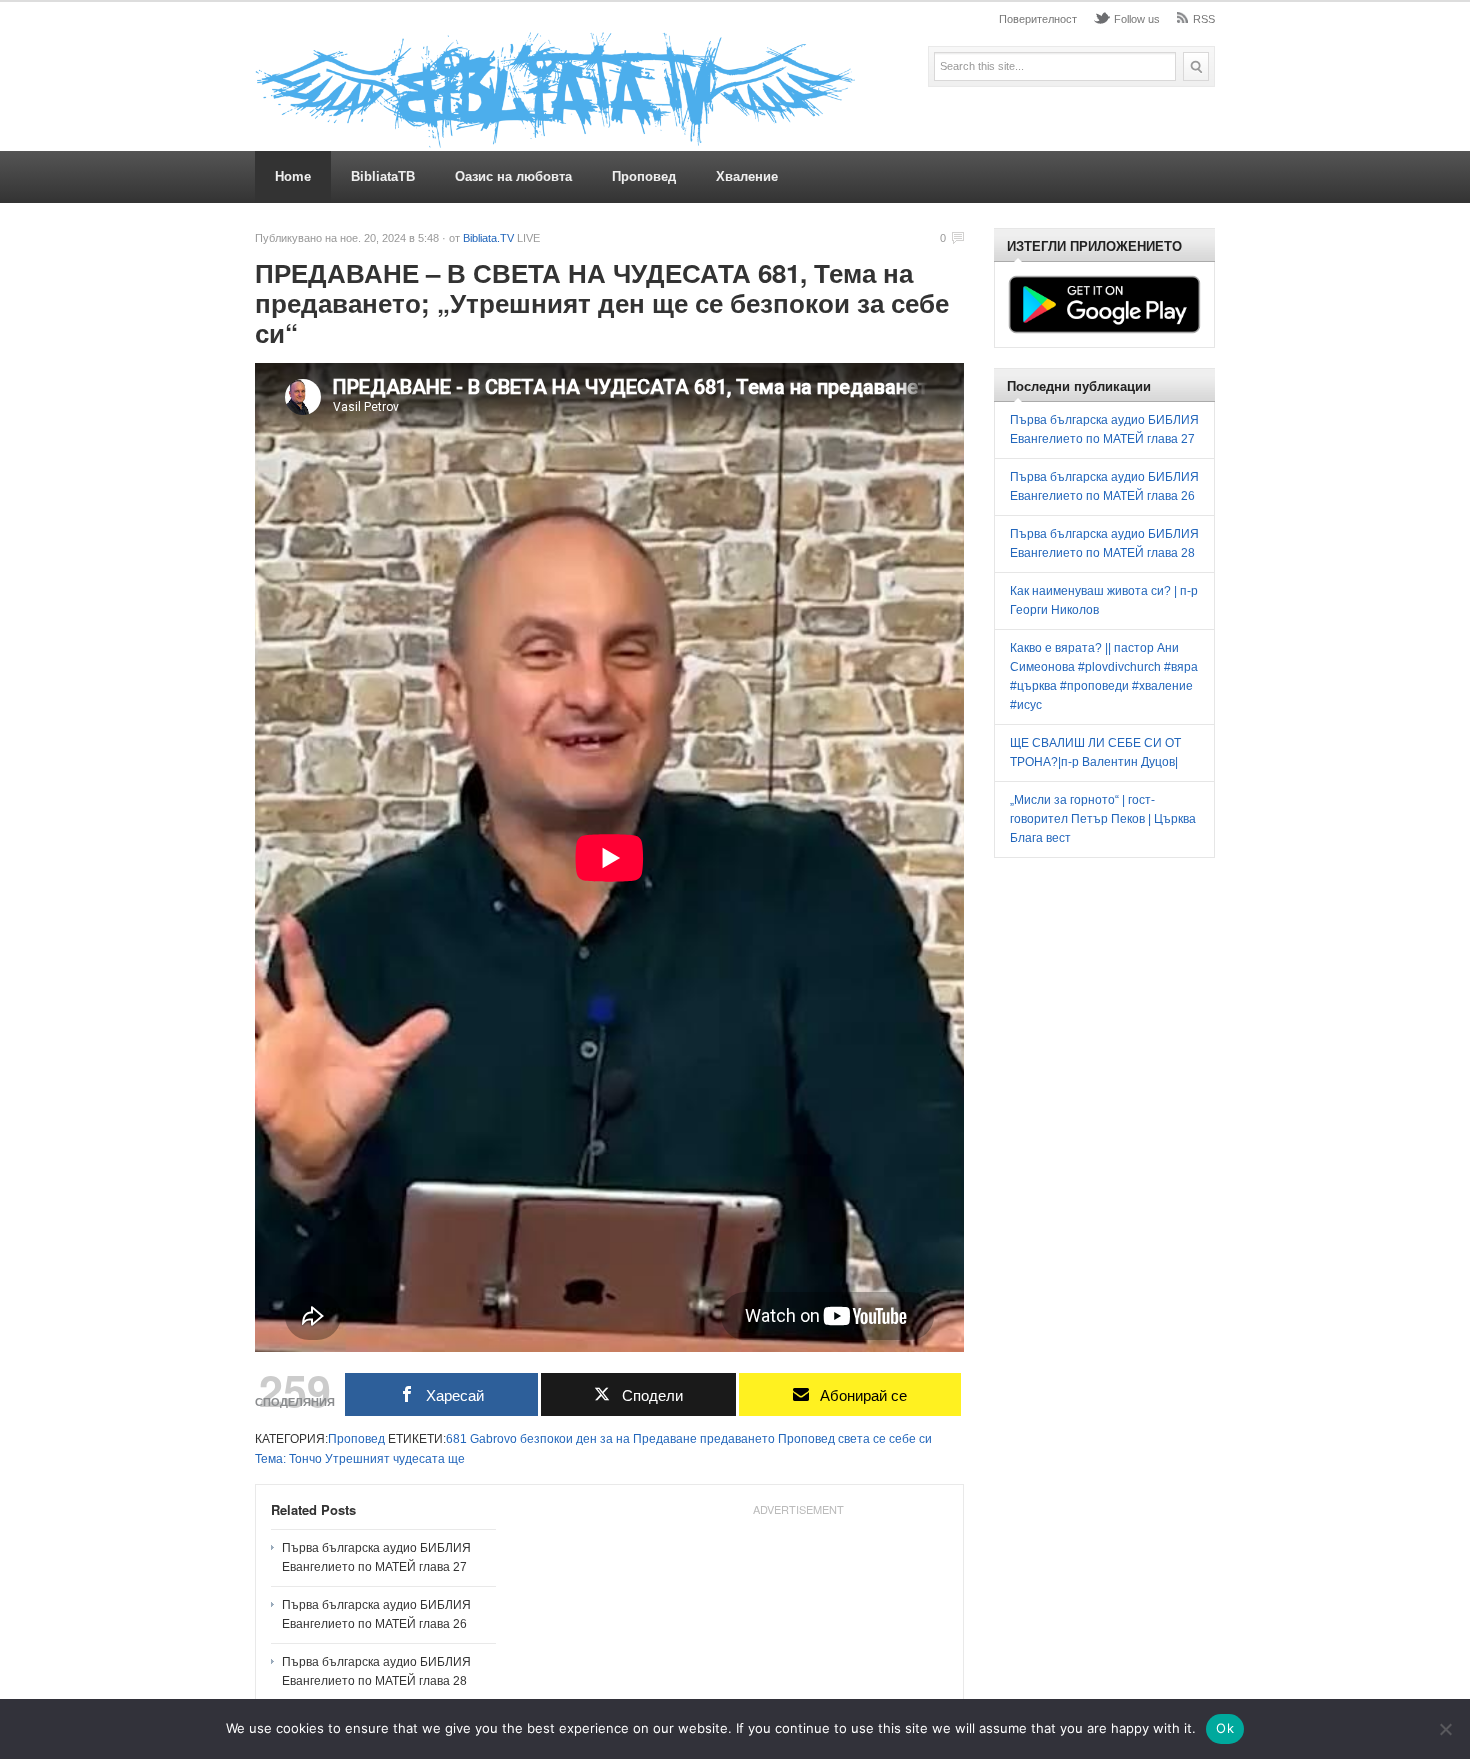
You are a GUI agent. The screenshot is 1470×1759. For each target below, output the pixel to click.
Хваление (747, 176)
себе (902, 1439)
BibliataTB (383, 176)
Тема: (270, 1459)
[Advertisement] (1159, 1018)
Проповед (644, 176)
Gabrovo (493, 1439)
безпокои (546, 1439)
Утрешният (357, 1459)
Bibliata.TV (488, 238)
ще (456, 1459)
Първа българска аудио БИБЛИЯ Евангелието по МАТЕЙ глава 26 (376, 1614)
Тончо (305, 1459)
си (925, 1439)
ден (586, 1439)
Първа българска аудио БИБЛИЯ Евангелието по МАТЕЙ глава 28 (376, 1671)
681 (456, 1439)
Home (293, 176)
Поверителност (1038, 19)
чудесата (419, 1459)
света (854, 1439)
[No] (1445, 1729)
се (879, 1439)
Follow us (1137, 19)
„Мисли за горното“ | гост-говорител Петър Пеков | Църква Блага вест (1103, 819)
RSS (1204, 19)
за (606, 1439)
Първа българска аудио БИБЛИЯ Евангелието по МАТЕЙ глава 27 (376, 1557)
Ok (1225, 1728)
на (623, 1439)
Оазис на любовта (513, 176)
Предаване (665, 1439)
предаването (737, 1439)
